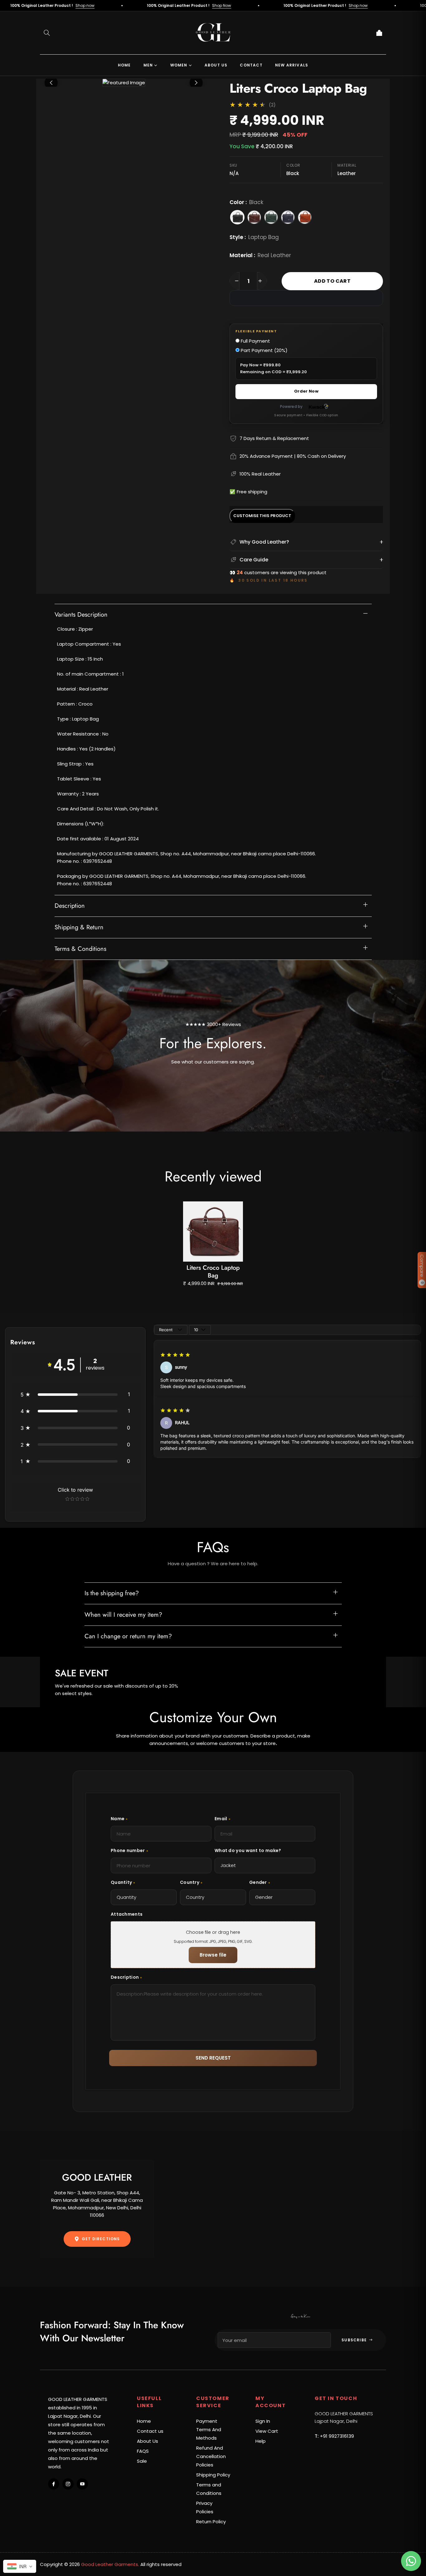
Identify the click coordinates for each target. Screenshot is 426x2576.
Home (144, 2421)
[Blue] (288, 217)
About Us (148, 2441)
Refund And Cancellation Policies (211, 2456)
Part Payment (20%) (264, 350)
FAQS (143, 2451)
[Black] (237, 217)
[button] (47, 33)
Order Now (306, 391)
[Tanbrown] (305, 217)
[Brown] (254, 217)
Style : (254, 237)
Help (261, 2441)
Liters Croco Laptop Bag (213, 1272)
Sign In (263, 2421)
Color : (246, 202)
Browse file (213, 1955)
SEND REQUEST (213, 2058)
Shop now (263, 5)
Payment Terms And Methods (209, 2429)
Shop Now (126, 5)
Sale (142, 2461)
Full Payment (255, 341)
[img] (175, 1355)
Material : (260, 255)
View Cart (267, 2431)
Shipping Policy (213, 2475)
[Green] (271, 217)
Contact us (150, 2431)
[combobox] (20, 2566)
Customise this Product (262, 516)
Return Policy (211, 2522)
